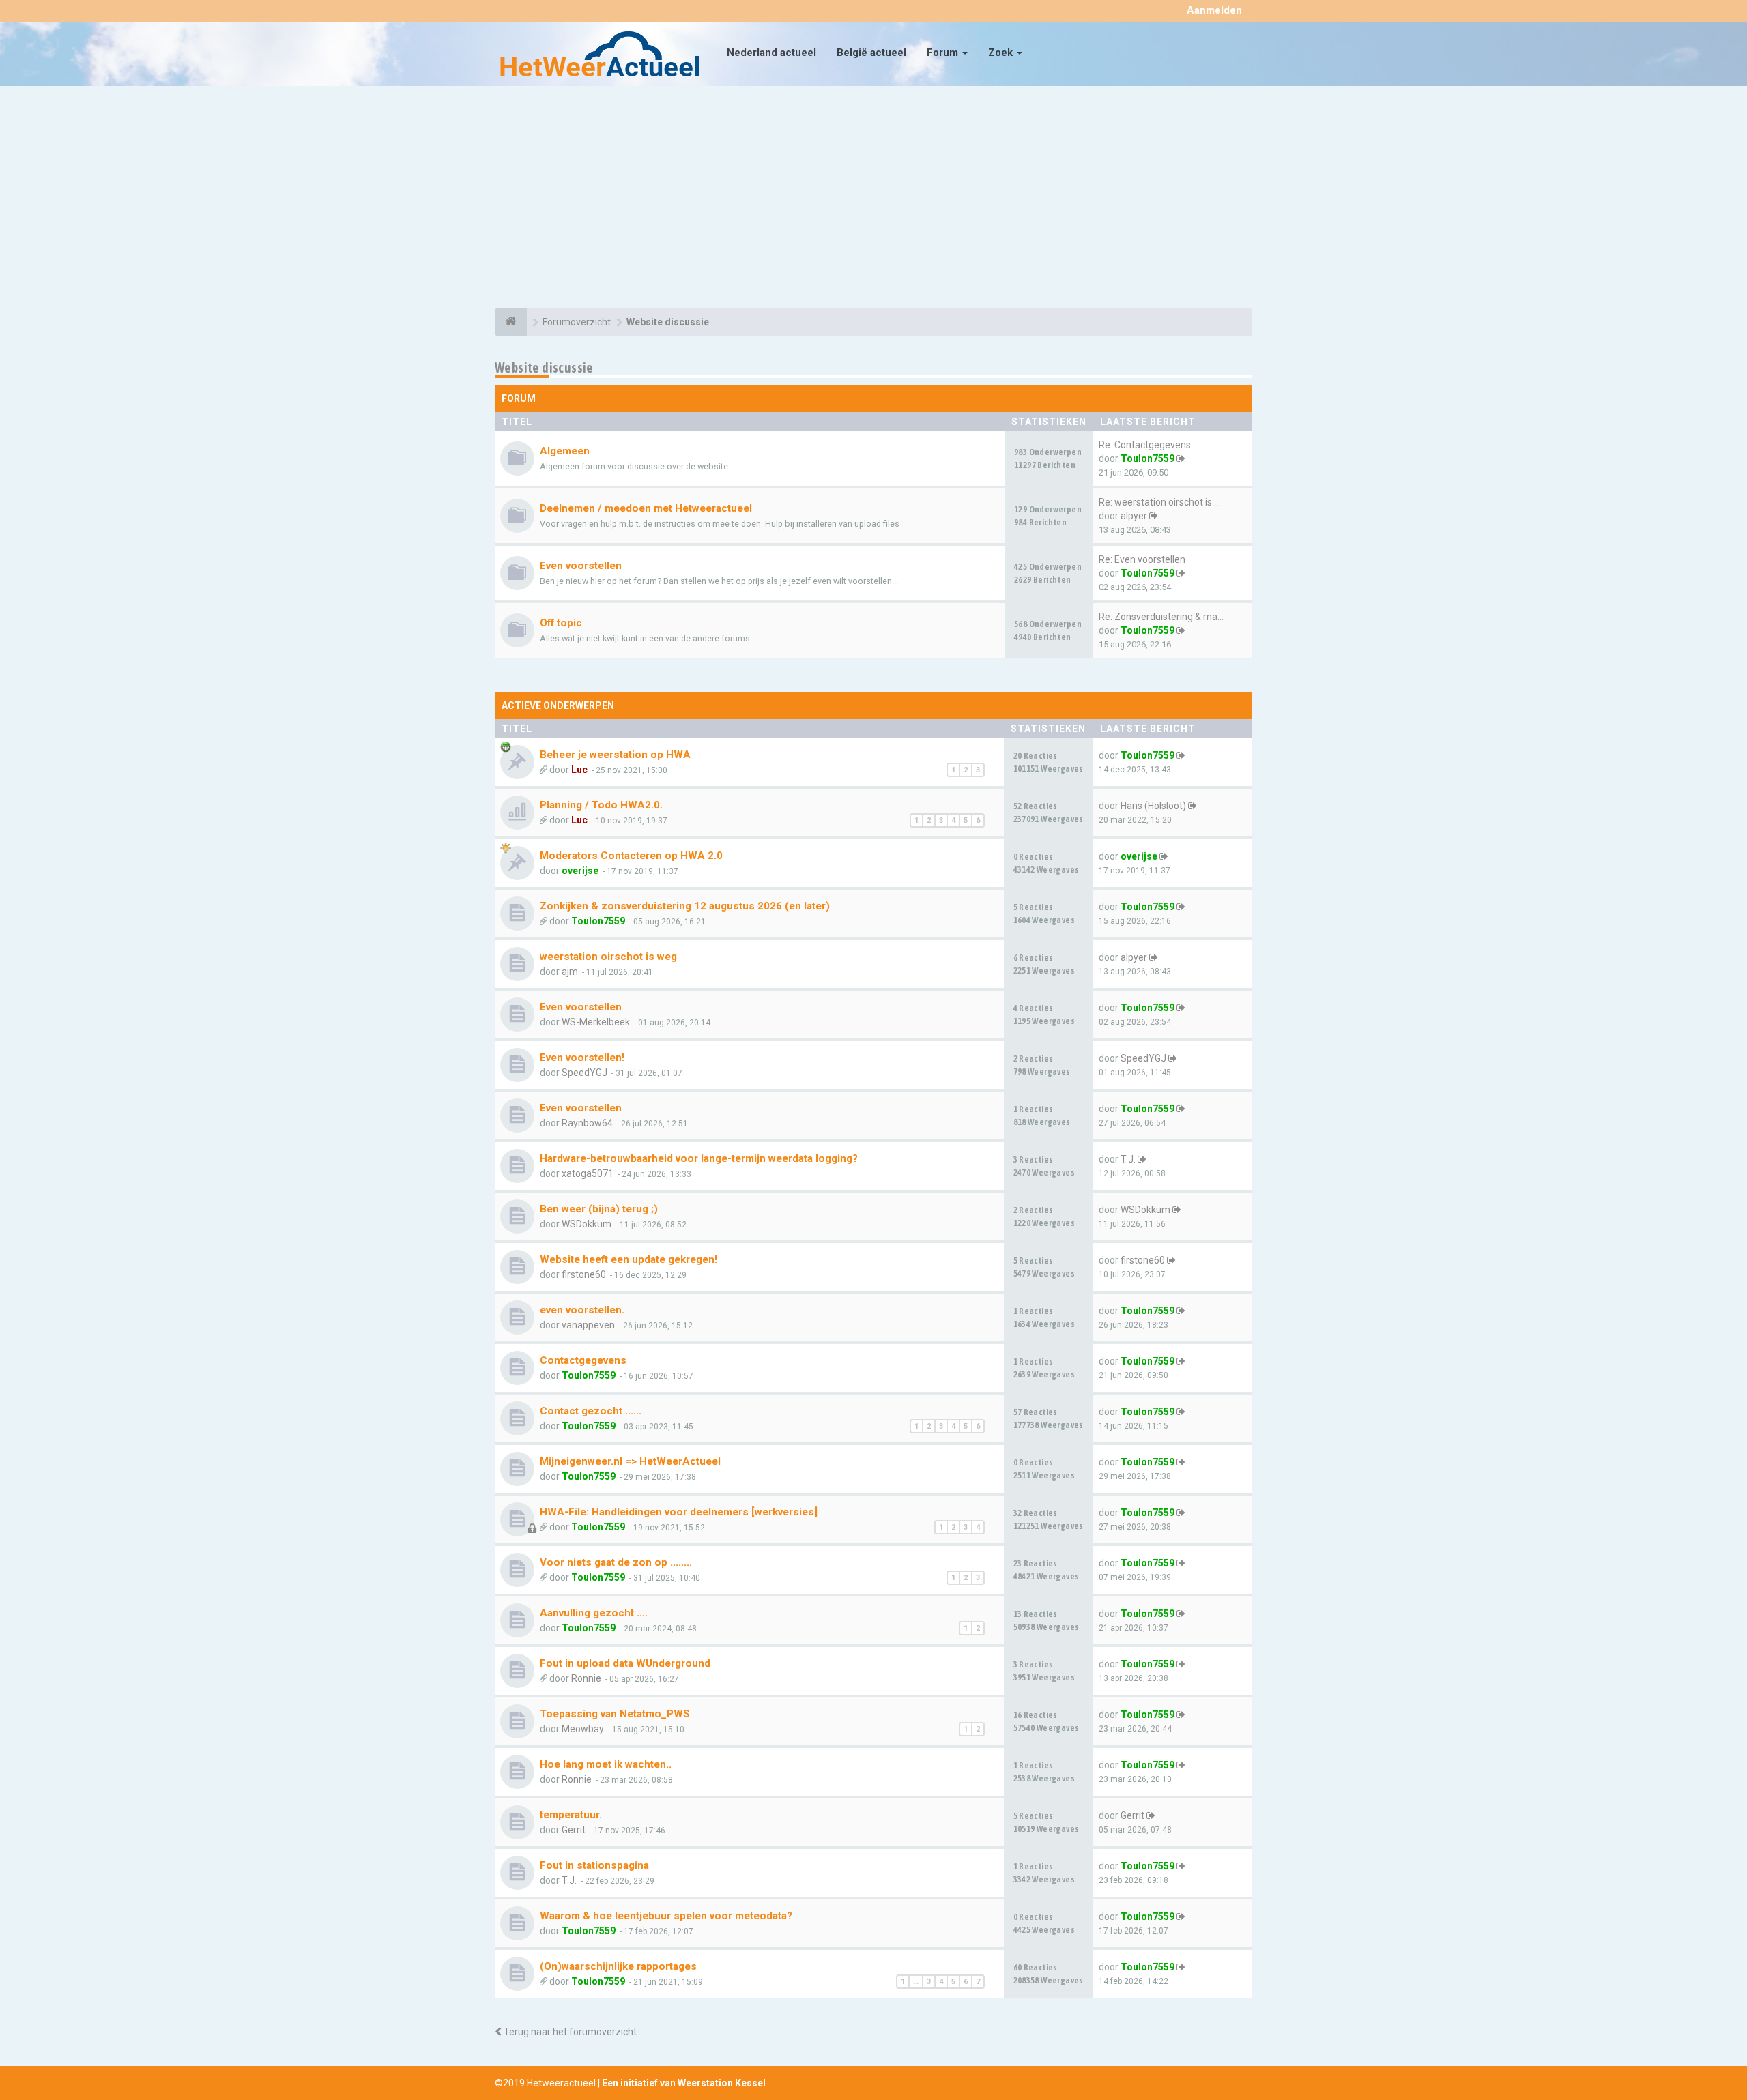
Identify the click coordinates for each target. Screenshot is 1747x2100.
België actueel (871, 53)
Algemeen (565, 451)
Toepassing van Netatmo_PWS (615, 1714)
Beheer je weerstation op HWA (615, 755)
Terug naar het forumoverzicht (569, 2032)
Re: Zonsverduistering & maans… (1169, 617)
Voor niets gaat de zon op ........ (616, 1562)
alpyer (1134, 516)
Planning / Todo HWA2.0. (601, 805)
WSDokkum (587, 1224)
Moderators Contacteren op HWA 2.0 (631, 856)
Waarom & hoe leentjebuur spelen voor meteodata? (666, 1916)
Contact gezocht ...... (591, 1411)
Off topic (561, 623)
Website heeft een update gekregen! (629, 1259)
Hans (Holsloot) (1153, 806)
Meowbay (583, 1729)
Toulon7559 (1147, 458)
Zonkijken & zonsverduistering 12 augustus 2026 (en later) (685, 906)
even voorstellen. (582, 1310)
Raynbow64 (587, 1123)
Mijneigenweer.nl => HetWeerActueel (630, 1461)
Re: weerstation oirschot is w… (1163, 502)
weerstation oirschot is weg (608, 957)
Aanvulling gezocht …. (594, 1613)
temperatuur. (571, 1815)
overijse (580, 871)
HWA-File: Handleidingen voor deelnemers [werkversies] (679, 1512)
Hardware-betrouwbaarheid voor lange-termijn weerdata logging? (699, 1158)
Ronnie (586, 1678)
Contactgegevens (583, 1360)
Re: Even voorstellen (1142, 559)
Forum (944, 53)
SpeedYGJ (584, 1073)
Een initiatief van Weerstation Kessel (684, 2083)
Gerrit (574, 1830)
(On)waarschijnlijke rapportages (618, 1966)
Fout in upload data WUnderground (625, 1663)
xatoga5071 (588, 1173)
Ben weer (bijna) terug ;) (599, 1209)
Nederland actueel (771, 53)
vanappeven (588, 1325)
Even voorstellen (581, 566)
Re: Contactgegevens (1145, 445)
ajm (570, 972)
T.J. (1128, 1159)
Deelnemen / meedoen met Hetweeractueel (646, 508)
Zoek (1002, 53)
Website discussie (544, 367)
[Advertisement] (873, 199)
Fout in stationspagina (594, 1865)
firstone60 (584, 1274)
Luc (579, 770)
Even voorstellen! (582, 1058)
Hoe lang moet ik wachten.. (606, 1764)
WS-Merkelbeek (596, 1022)
